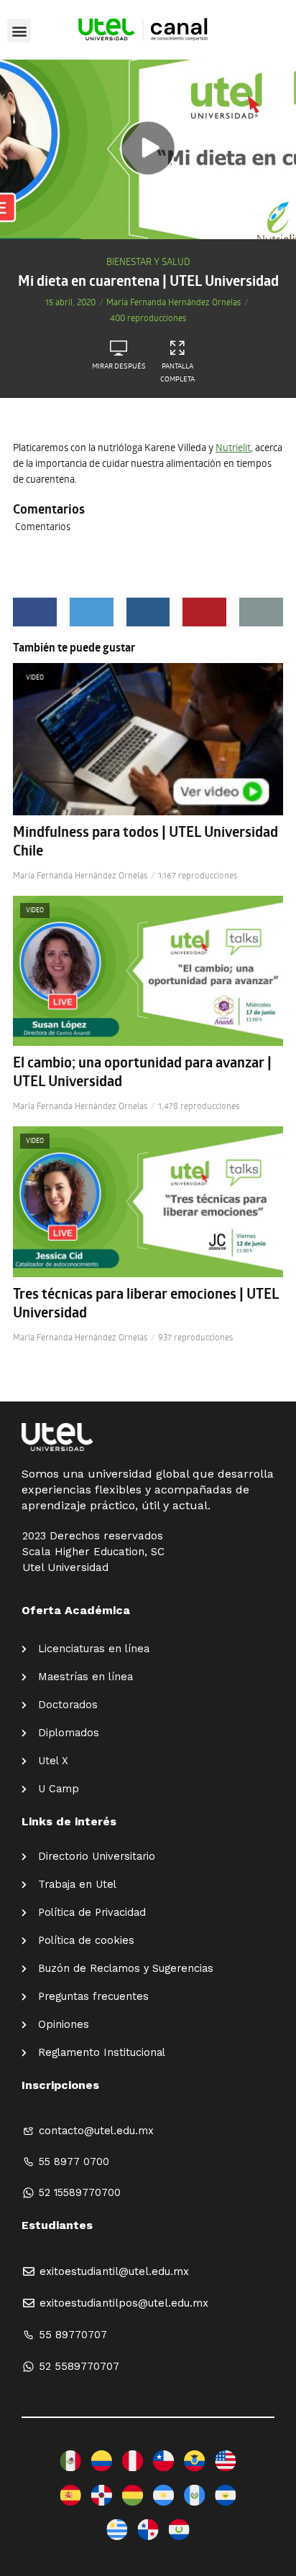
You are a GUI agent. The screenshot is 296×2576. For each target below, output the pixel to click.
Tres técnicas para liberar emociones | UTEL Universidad (146, 1303)
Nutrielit (233, 447)
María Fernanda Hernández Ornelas (174, 302)
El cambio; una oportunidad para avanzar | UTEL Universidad (142, 1072)
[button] (19, 31)
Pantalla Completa (177, 372)
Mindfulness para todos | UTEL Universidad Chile (145, 841)
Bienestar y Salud (148, 261)
